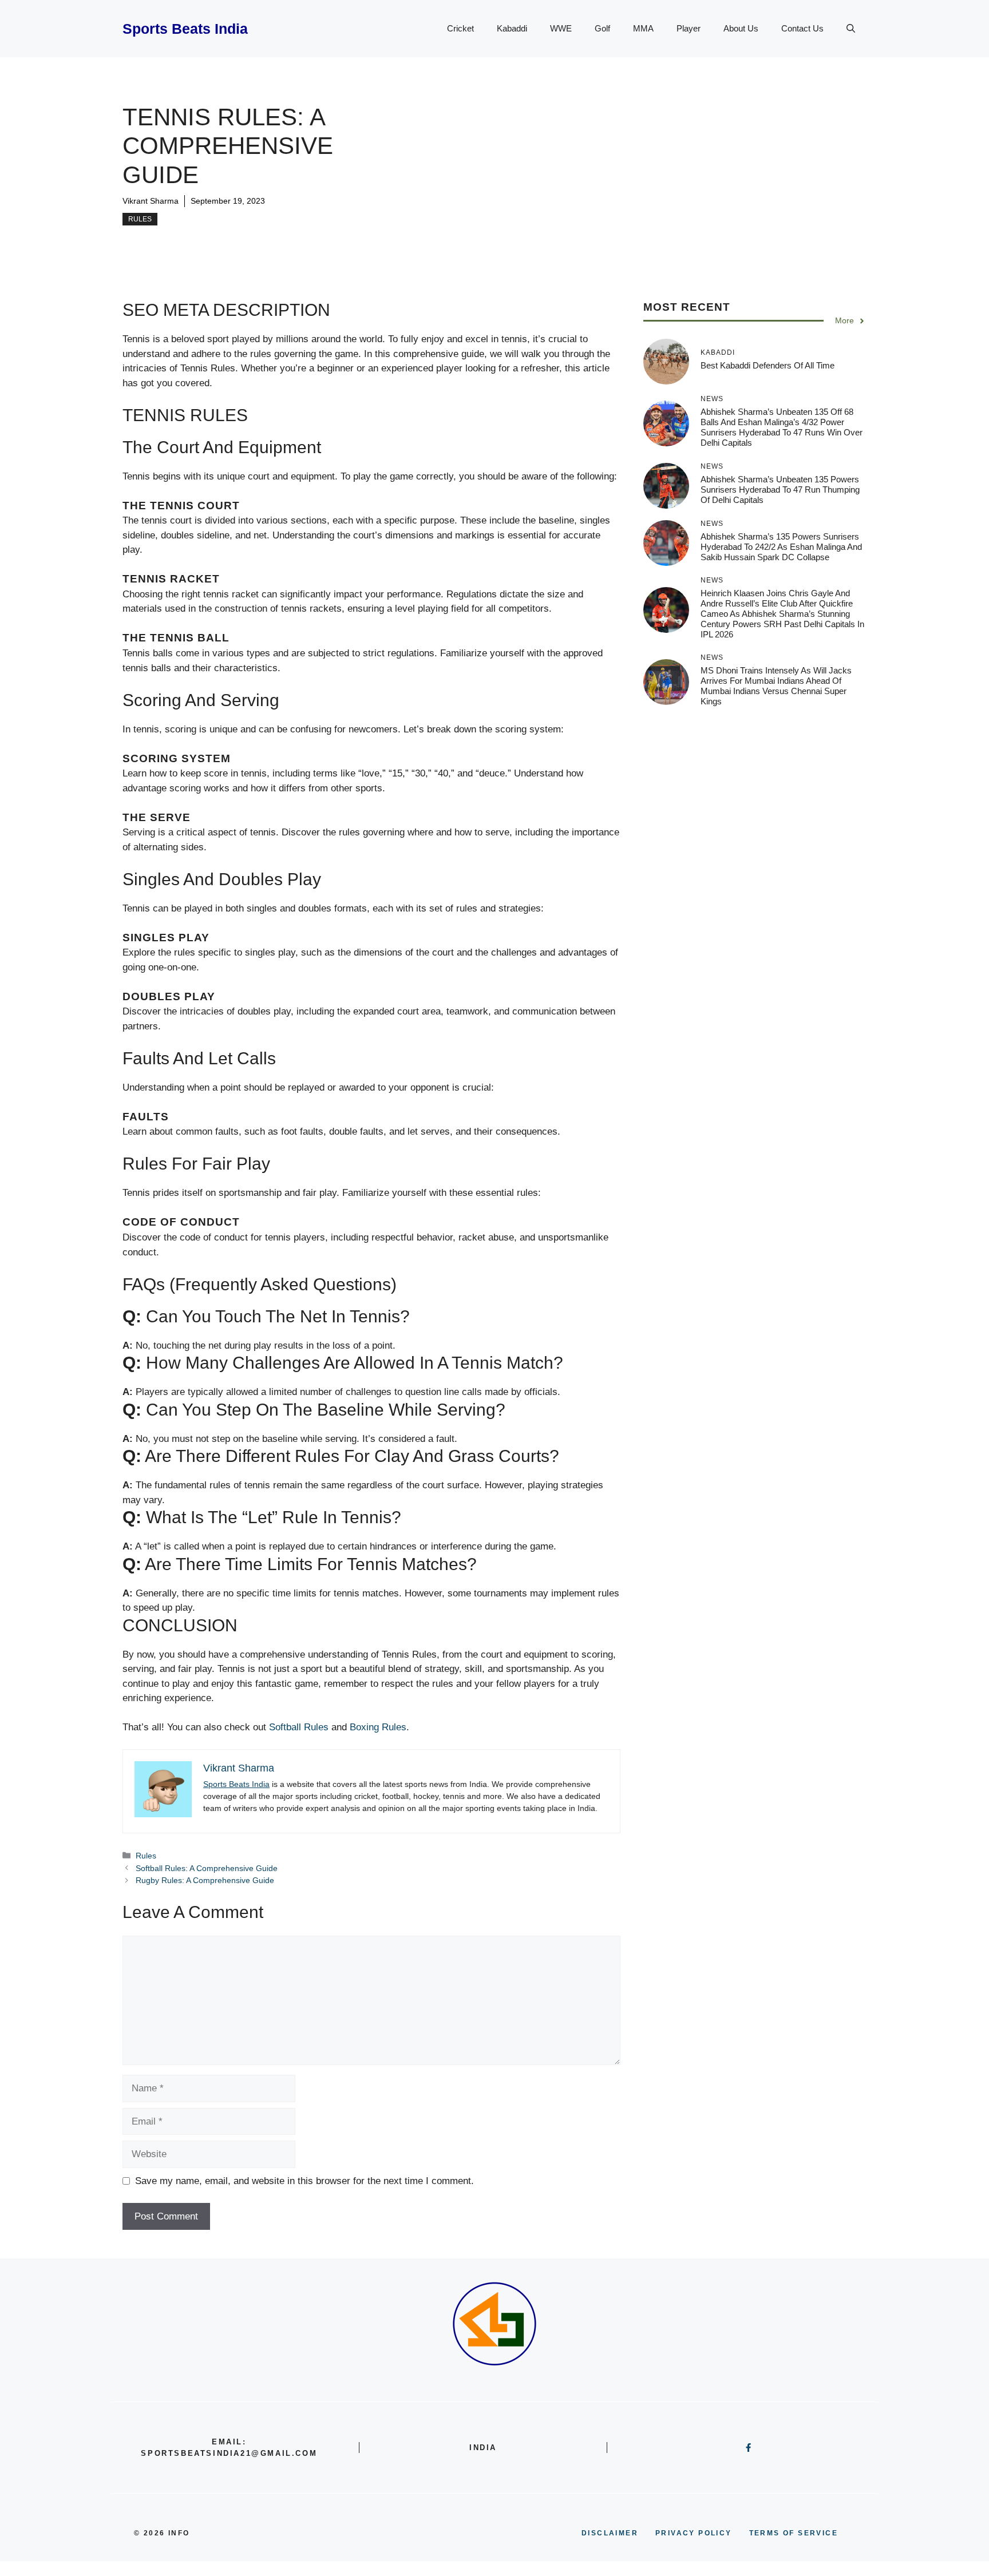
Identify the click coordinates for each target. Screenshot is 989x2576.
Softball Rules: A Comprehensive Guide (207, 1868)
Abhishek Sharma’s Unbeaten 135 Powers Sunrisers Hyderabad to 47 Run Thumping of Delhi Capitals (780, 490)
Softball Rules (299, 1727)
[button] (851, 29)
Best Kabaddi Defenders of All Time (768, 365)
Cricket (460, 28)
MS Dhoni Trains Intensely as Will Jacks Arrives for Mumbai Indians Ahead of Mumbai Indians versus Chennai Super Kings (776, 686)
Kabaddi (512, 28)
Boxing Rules (378, 1727)
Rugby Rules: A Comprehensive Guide (205, 1880)
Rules (140, 219)
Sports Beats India (185, 29)
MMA (643, 28)
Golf (602, 28)
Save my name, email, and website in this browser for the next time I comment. (304, 2181)
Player (689, 28)
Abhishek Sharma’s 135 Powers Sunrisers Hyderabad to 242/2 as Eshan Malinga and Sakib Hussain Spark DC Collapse (781, 547)
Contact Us (802, 28)
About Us (741, 28)
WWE (561, 28)
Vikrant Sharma (151, 201)
